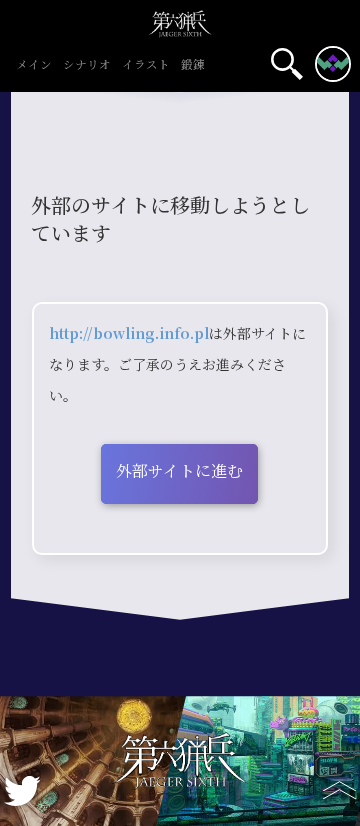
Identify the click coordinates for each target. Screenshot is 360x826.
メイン (34, 66)
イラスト (146, 66)
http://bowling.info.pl (129, 334)
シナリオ (87, 66)
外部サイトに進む (179, 471)
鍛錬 (193, 66)
